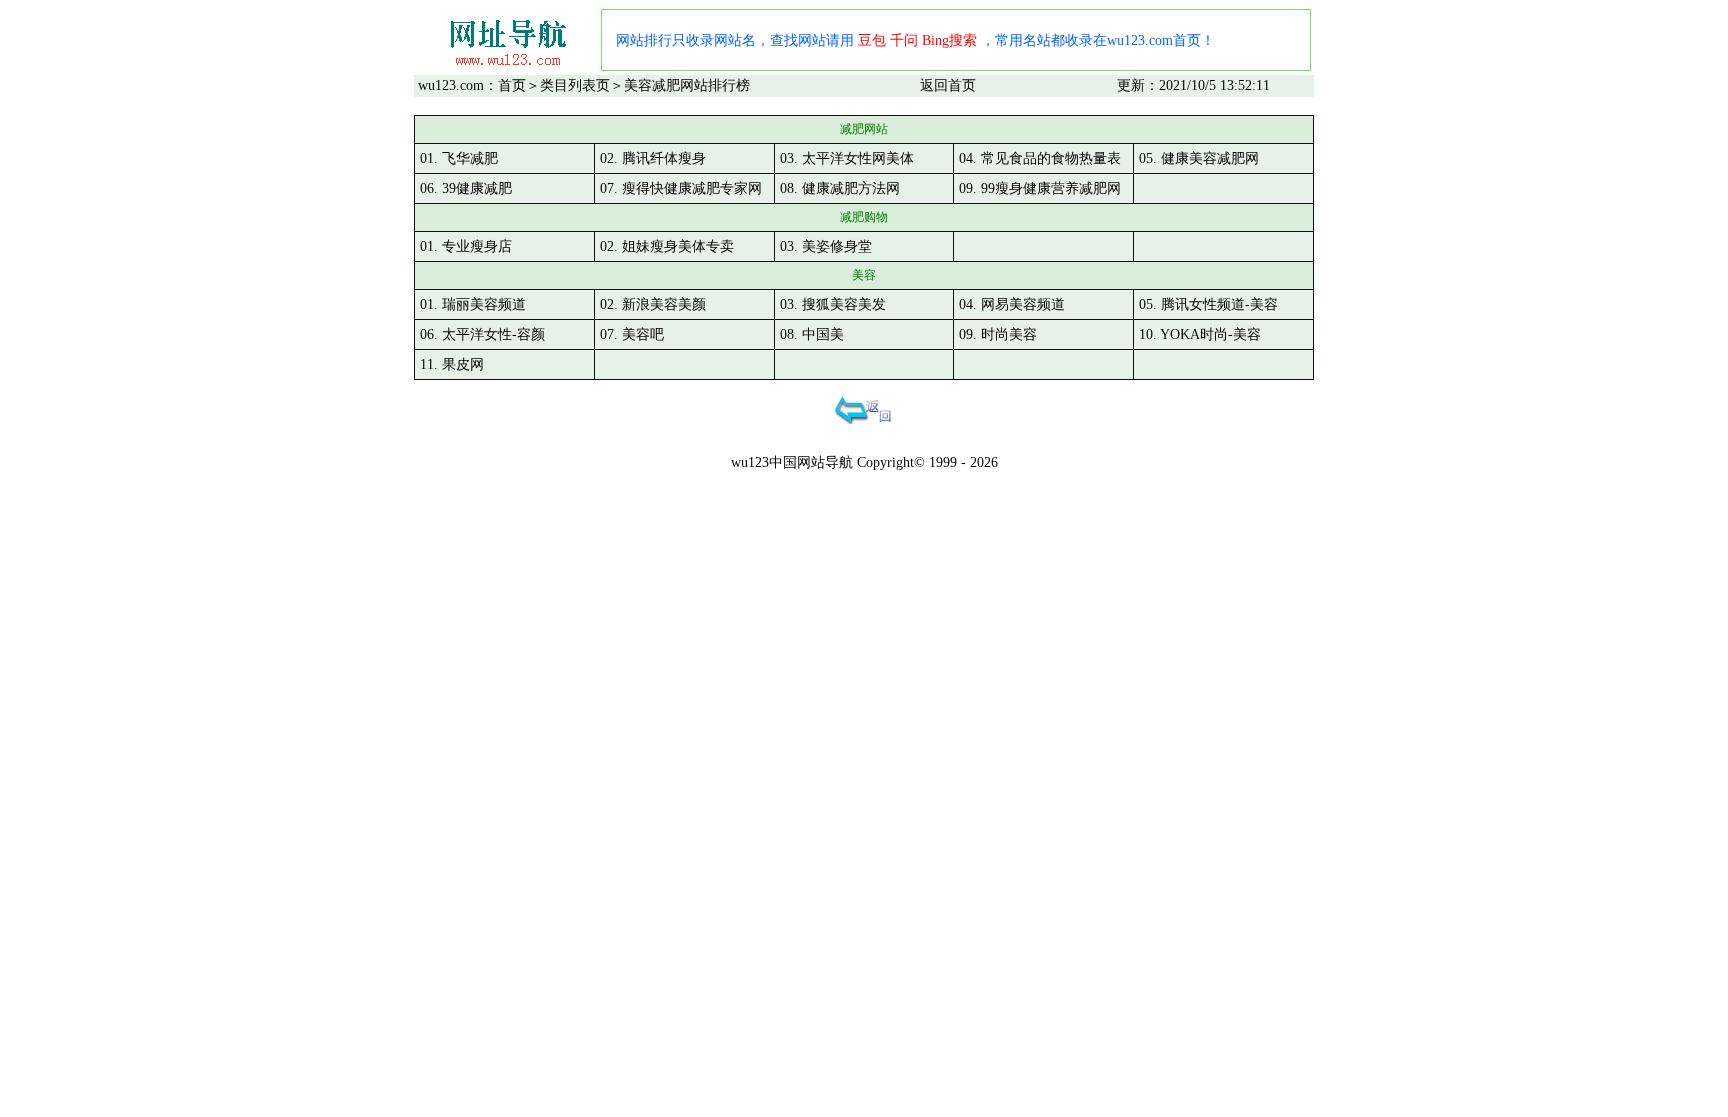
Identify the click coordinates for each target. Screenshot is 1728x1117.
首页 (512, 85)
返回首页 (948, 85)
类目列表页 (575, 85)
